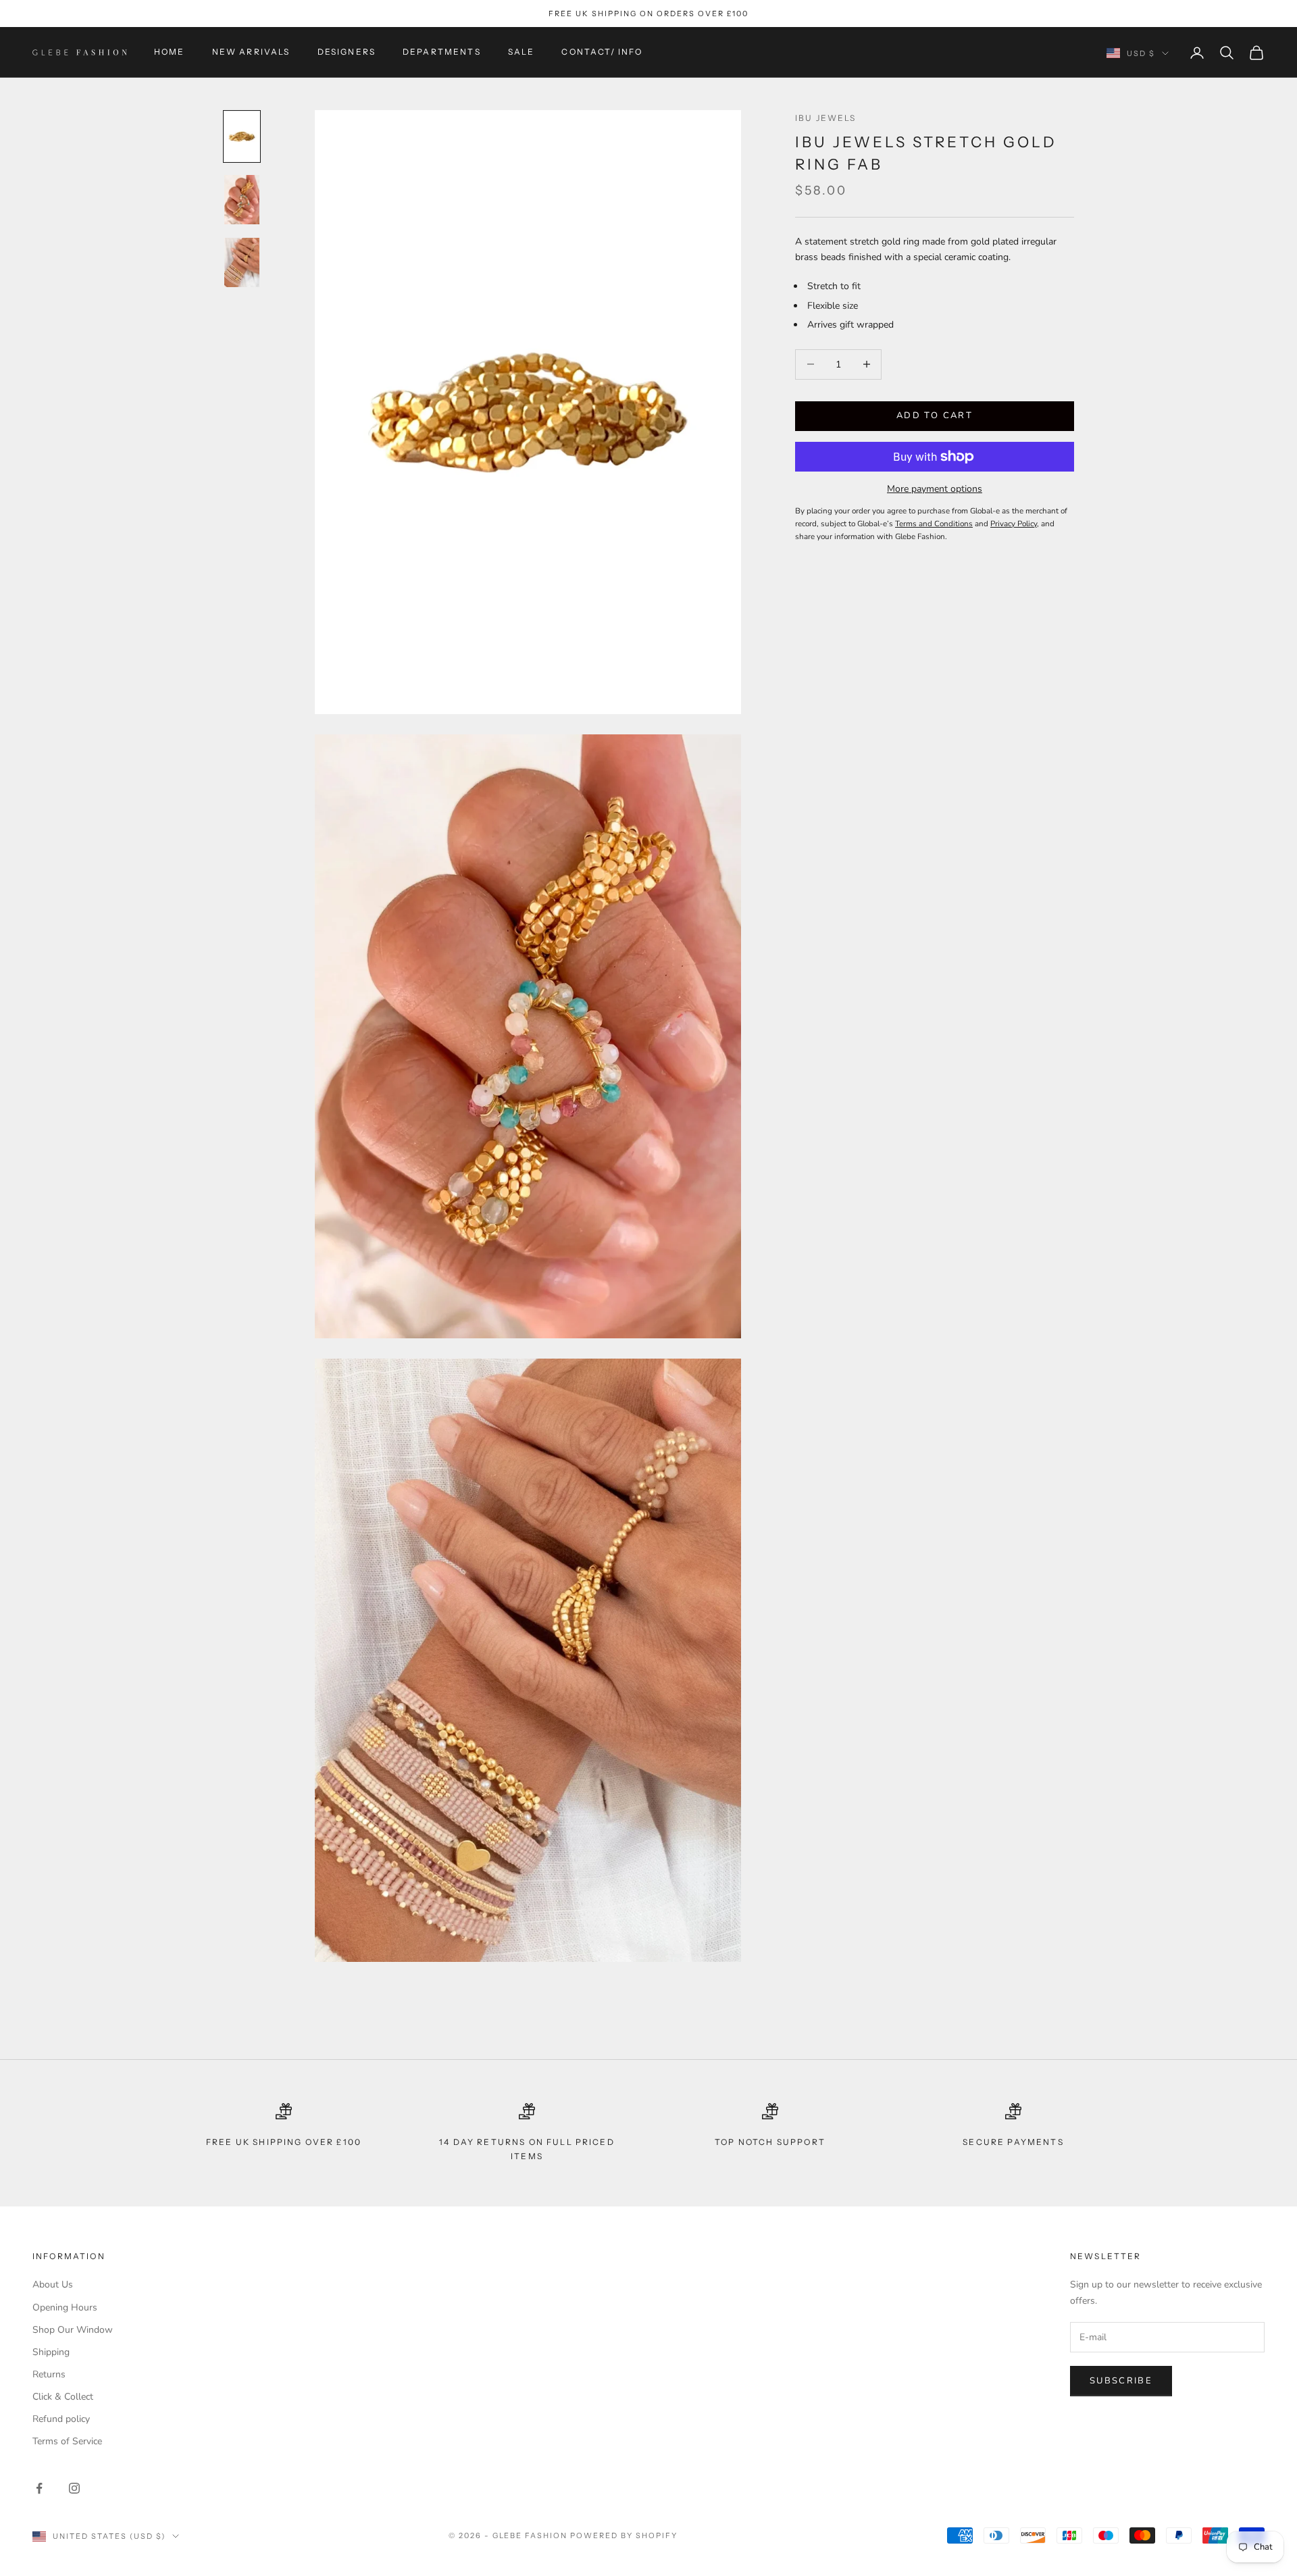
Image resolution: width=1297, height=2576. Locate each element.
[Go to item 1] (242, 136)
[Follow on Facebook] (39, 2488)
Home (170, 52)
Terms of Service (67, 2441)
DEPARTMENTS (442, 52)
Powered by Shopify (624, 2535)
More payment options (935, 489)
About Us (53, 2284)
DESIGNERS (347, 52)
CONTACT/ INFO (602, 52)
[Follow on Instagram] (74, 2488)
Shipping (51, 2352)
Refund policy (61, 2419)
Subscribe (1121, 2381)
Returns (49, 2374)
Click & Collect (63, 2397)
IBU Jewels (826, 118)
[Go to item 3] (242, 262)
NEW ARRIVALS (251, 52)
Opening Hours (65, 2307)
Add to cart (935, 415)
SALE (522, 52)
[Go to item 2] (242, 200)
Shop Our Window (73, 2330)
